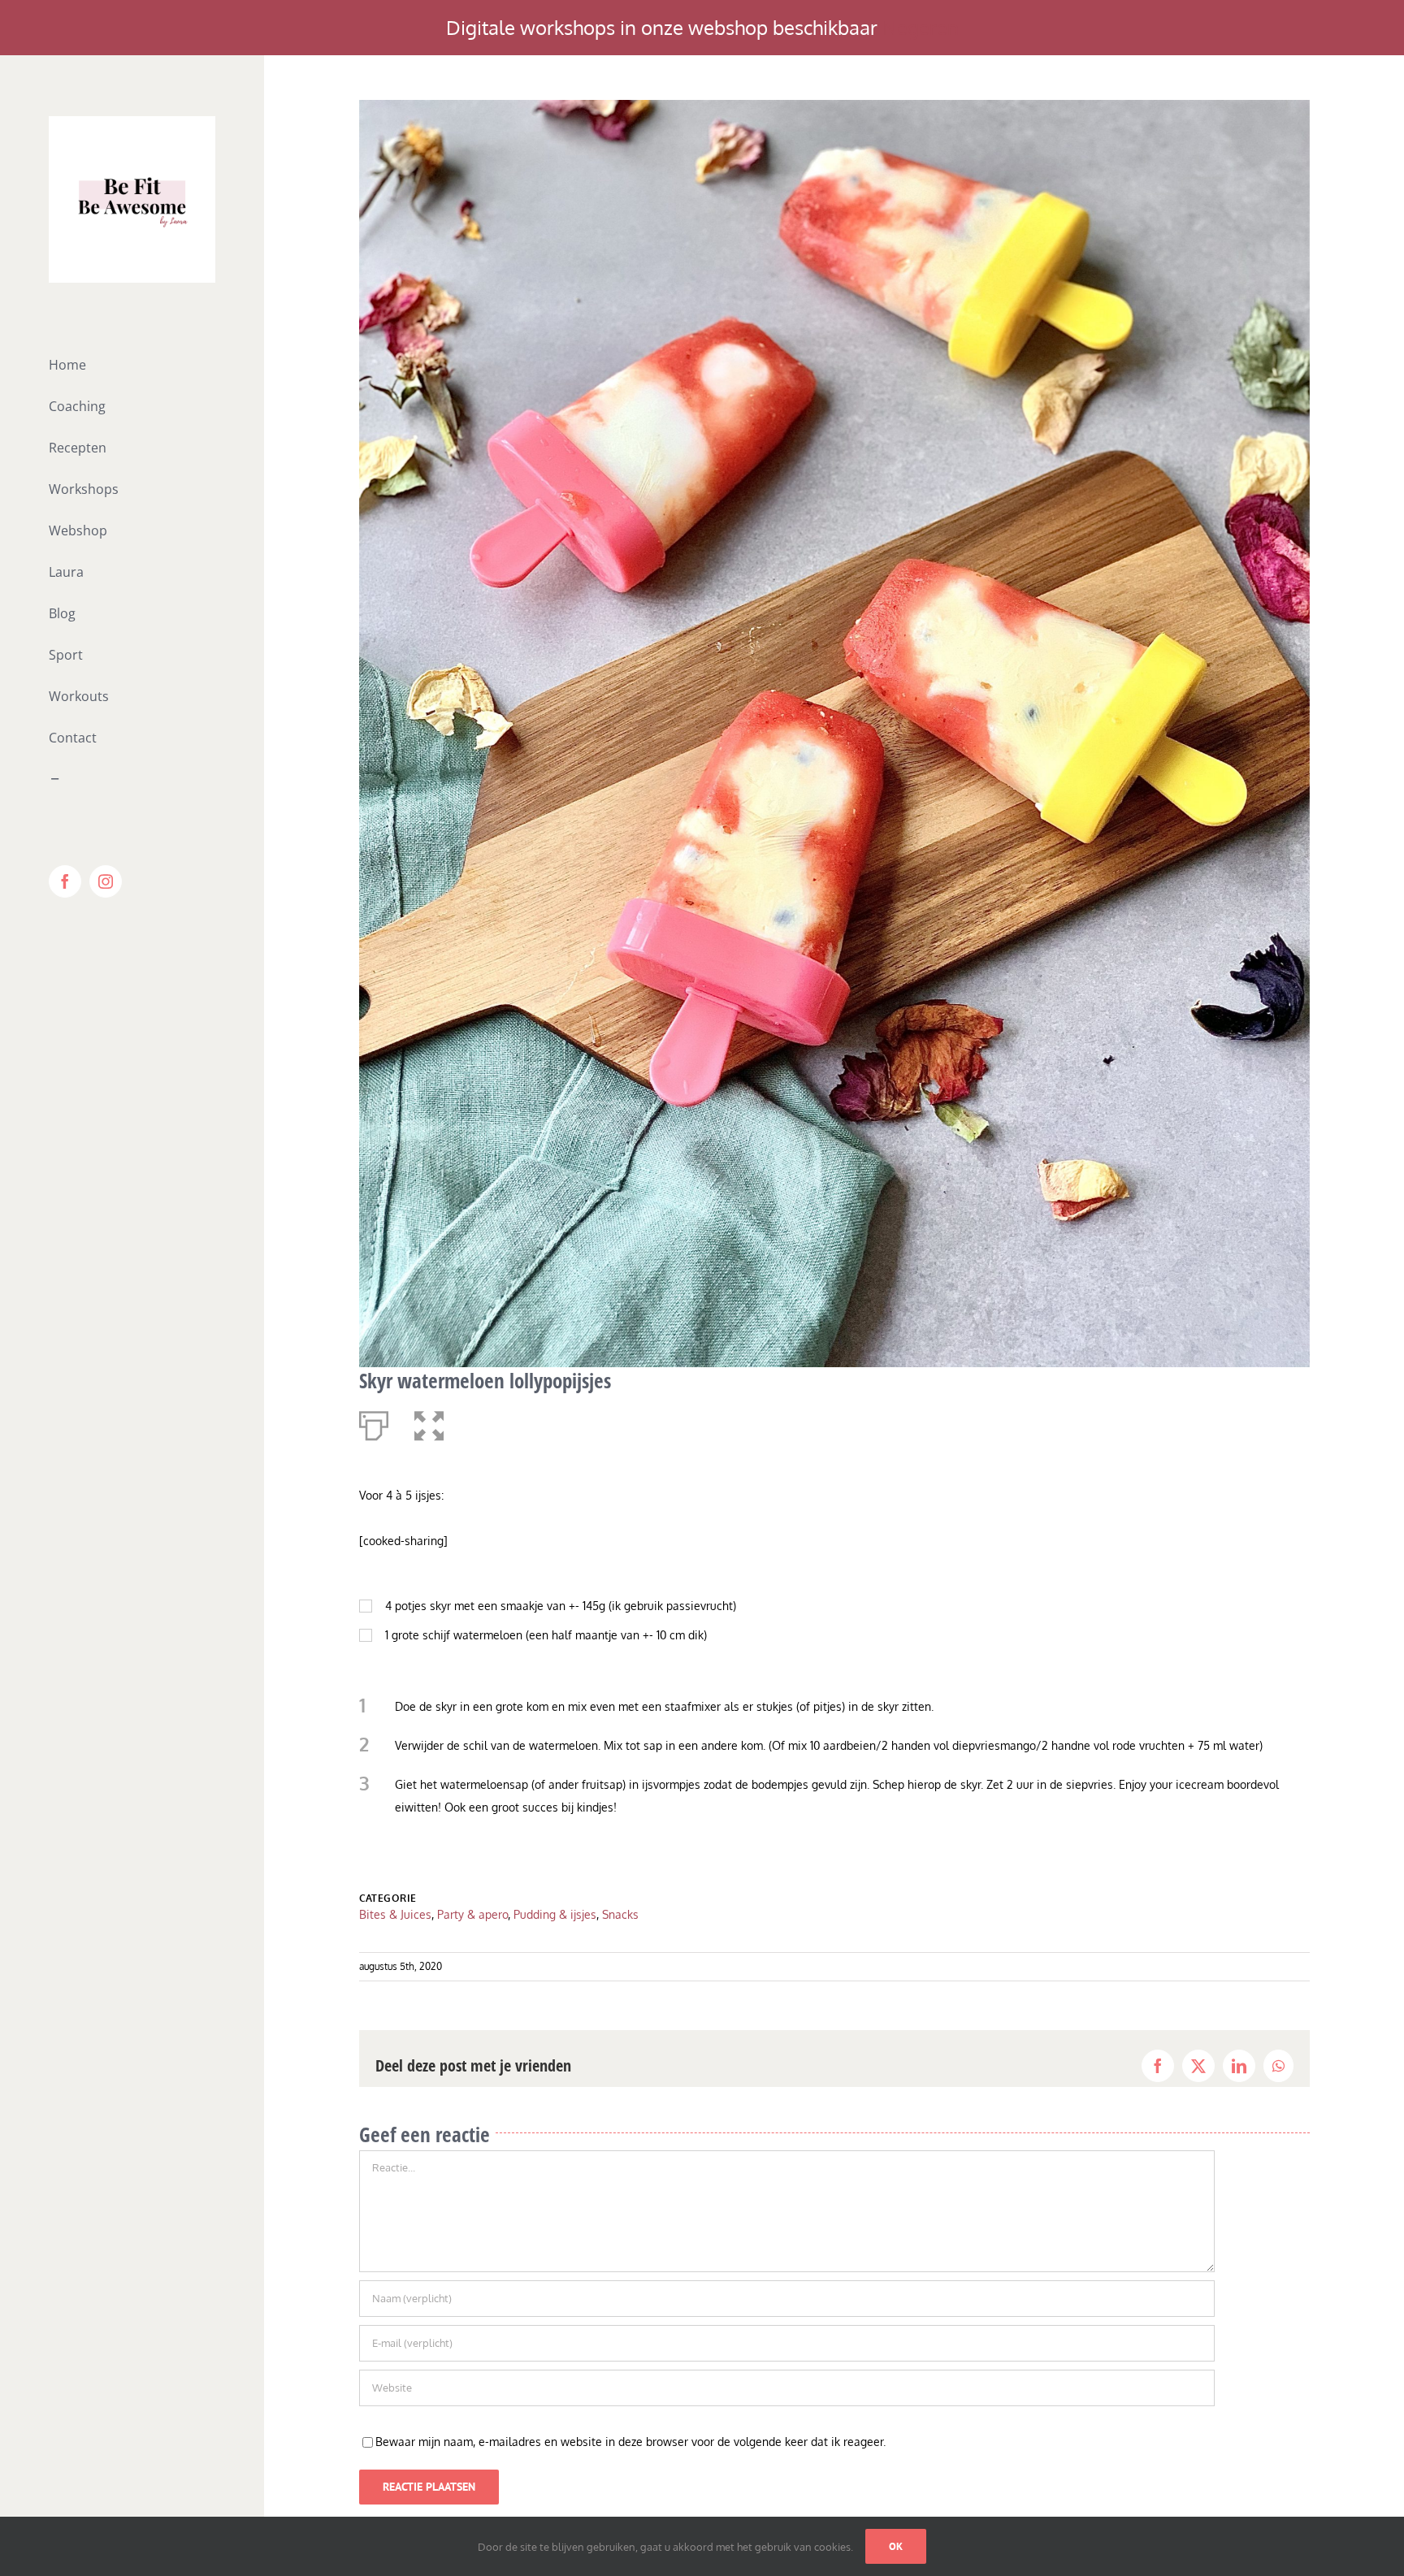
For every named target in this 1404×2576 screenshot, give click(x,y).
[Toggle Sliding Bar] (132, 779)
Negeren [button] (921, 27)
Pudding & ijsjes (555, 1914)
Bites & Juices (395, 1914)
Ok (896, 2546)
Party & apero (472, 1914)
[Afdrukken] (374, 1422)
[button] (429, 1422)
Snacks (620, 1914)
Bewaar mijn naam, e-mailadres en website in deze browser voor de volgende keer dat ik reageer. (630, 2442)
